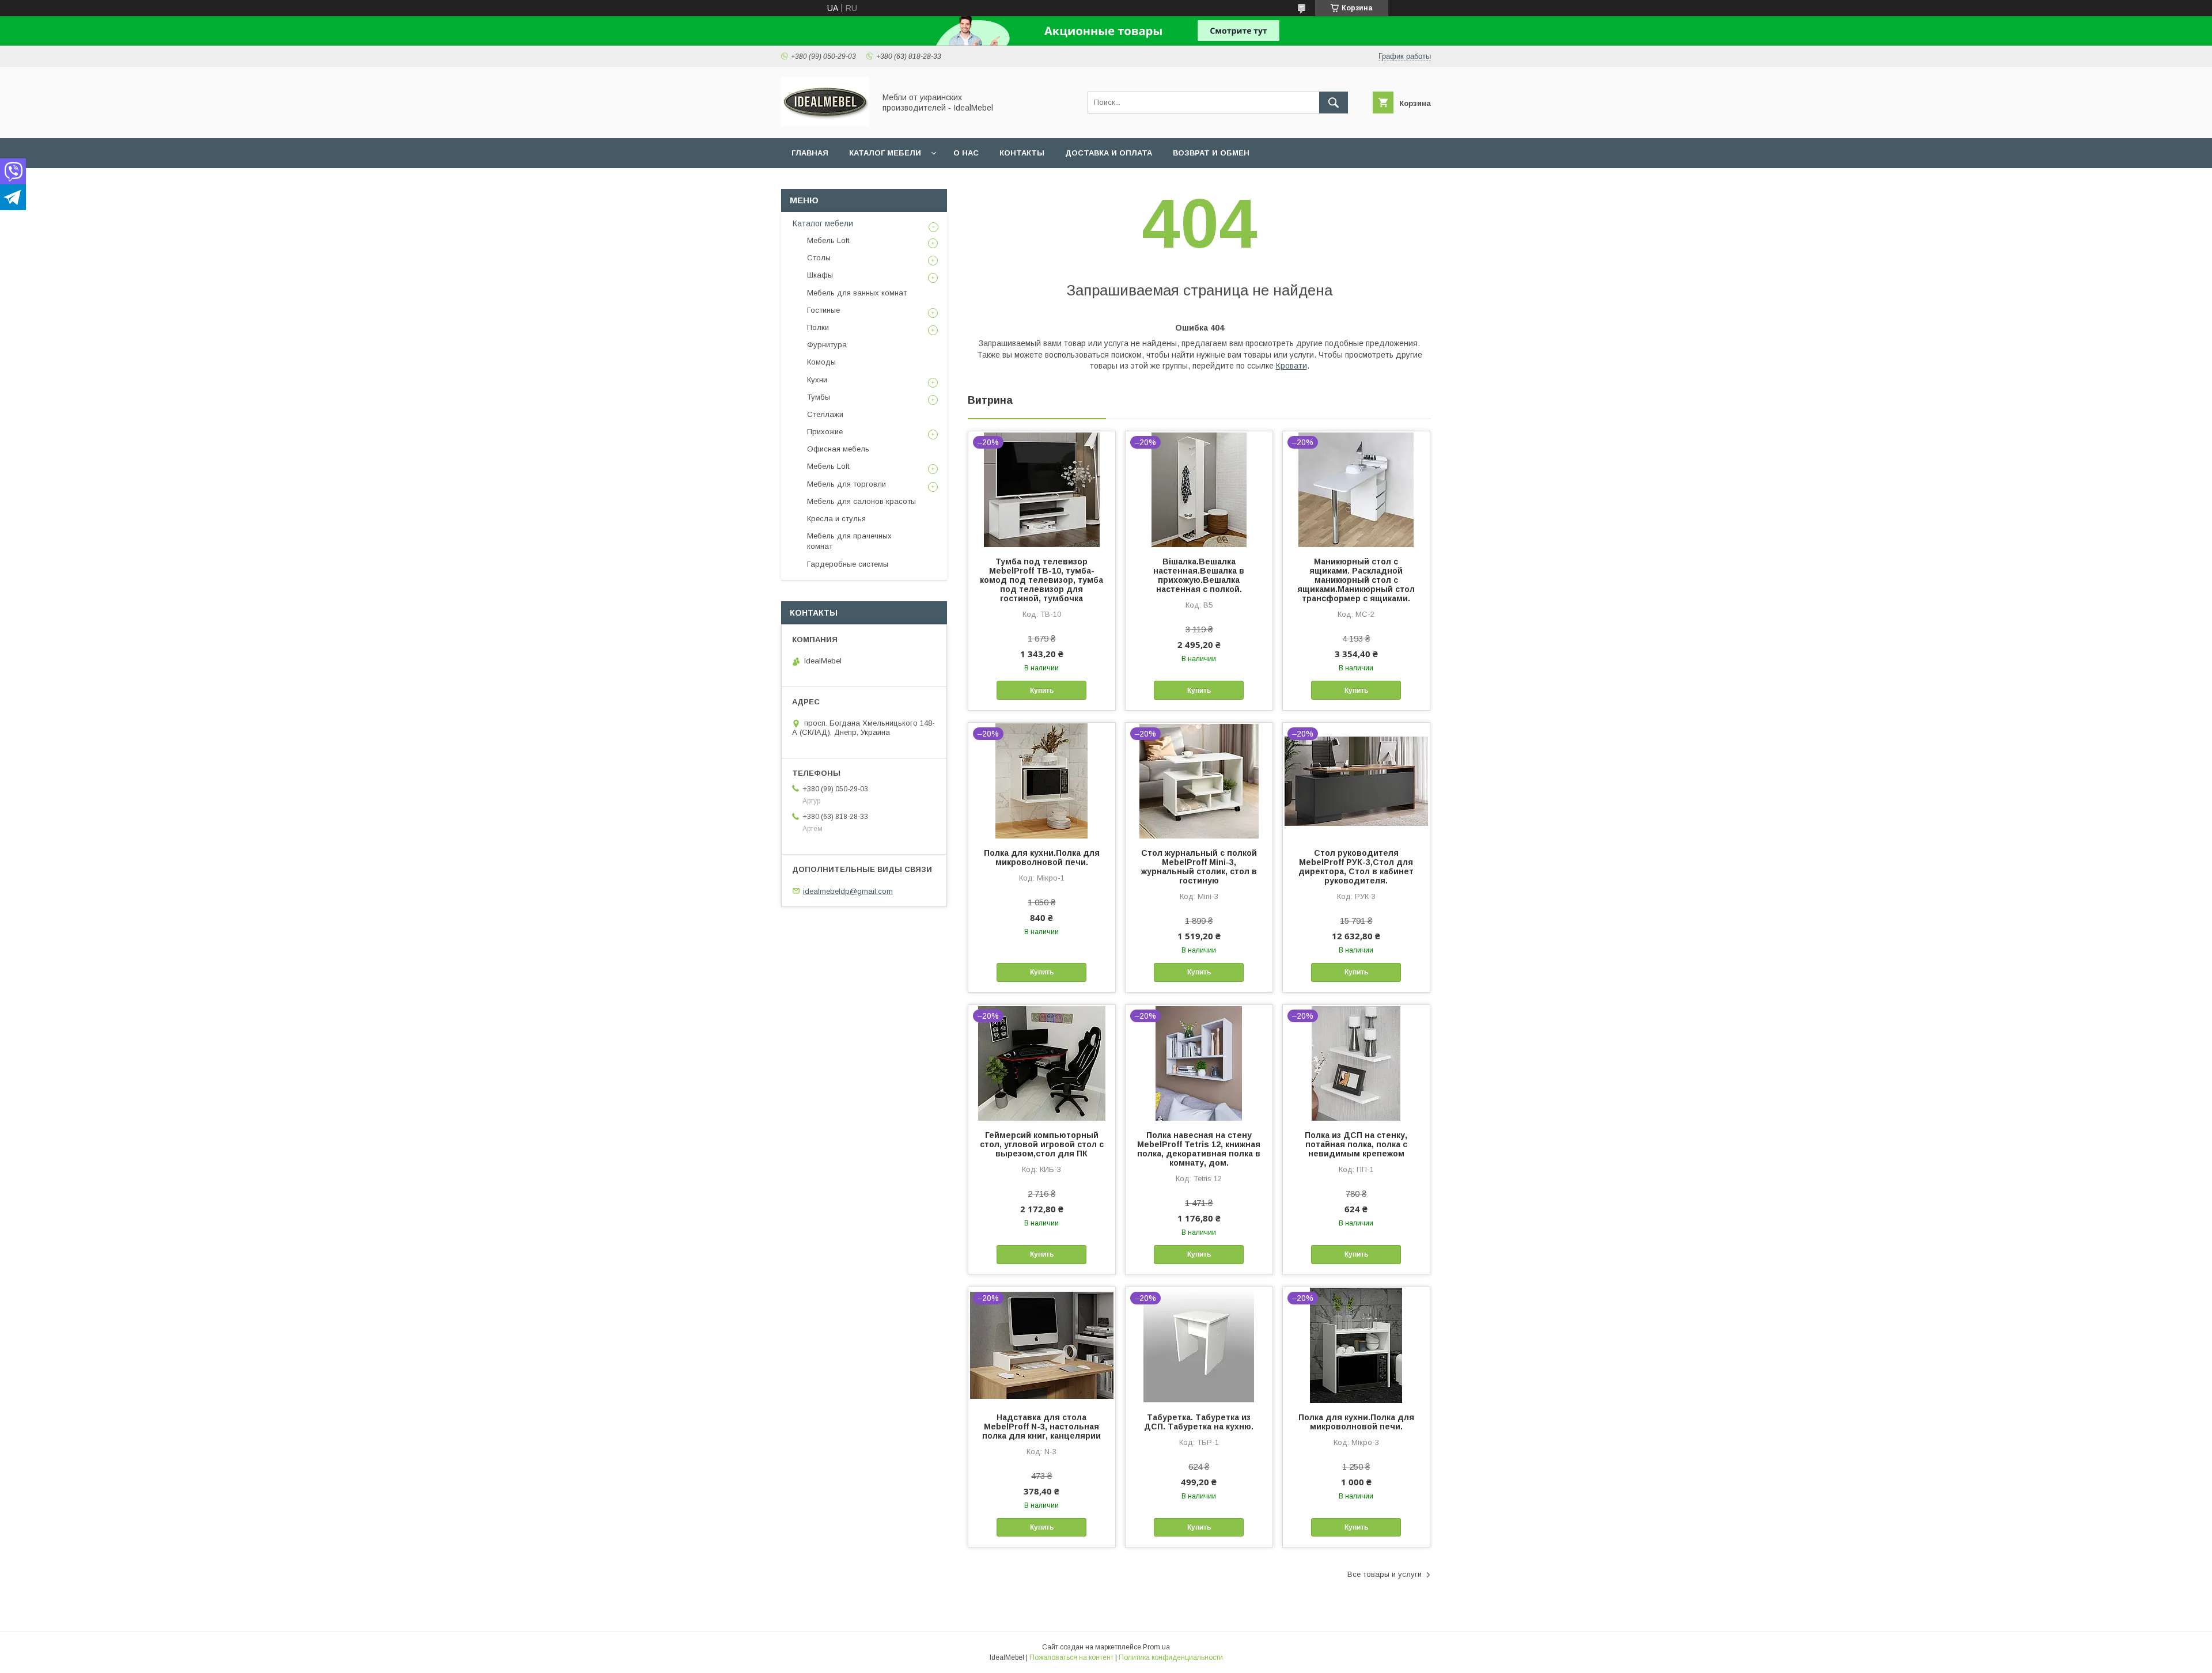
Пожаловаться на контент (1071, 1657)
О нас (966, 153)
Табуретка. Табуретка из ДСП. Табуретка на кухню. (1199, 1422)
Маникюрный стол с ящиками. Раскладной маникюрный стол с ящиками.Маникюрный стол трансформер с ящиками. (1356, 580)
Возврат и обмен (1211, 153)
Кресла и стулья (836, 519)
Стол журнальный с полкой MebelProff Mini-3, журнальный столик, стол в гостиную (1199, 867)
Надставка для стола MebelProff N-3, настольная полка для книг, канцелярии (1041, 1427)
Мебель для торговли (846, 484)
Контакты (1022, 153)
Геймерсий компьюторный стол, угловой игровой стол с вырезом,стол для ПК (1042, 1144)
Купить (1042, 691)
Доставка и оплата (1109, 153)
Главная (810, 153)
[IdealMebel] (825, 123)
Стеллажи (825, 414)
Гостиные (823, 310)
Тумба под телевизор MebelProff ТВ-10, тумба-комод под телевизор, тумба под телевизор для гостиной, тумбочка (1041, 580)
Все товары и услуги (1385, 1574)
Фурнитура (827, 345)
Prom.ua (1156, 1647)
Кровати (1291, 366)
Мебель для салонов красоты (861, 501)
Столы (819, 258)
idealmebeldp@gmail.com (848, 891)
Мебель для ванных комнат (857, 293)
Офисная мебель (838, 449)
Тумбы (819, 397)
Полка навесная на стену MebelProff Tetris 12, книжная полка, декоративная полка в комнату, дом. (1199, 1149)
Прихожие (825, 432)
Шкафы (820, 275)
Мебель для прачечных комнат (849, 541)
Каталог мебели (885, 153)
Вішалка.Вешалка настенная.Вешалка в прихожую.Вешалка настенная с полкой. (1199, 575)
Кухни (817, 380)
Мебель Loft (828, 240)
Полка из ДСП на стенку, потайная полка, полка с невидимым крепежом (1356, 1144)
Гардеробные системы (848, 564)
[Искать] (1334, 103)
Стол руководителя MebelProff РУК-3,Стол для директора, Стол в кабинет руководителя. (1356, 867)
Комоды (821, 362)
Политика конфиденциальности (1171, 1657)
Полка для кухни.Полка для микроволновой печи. (1042, 858)
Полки (818, 327)
